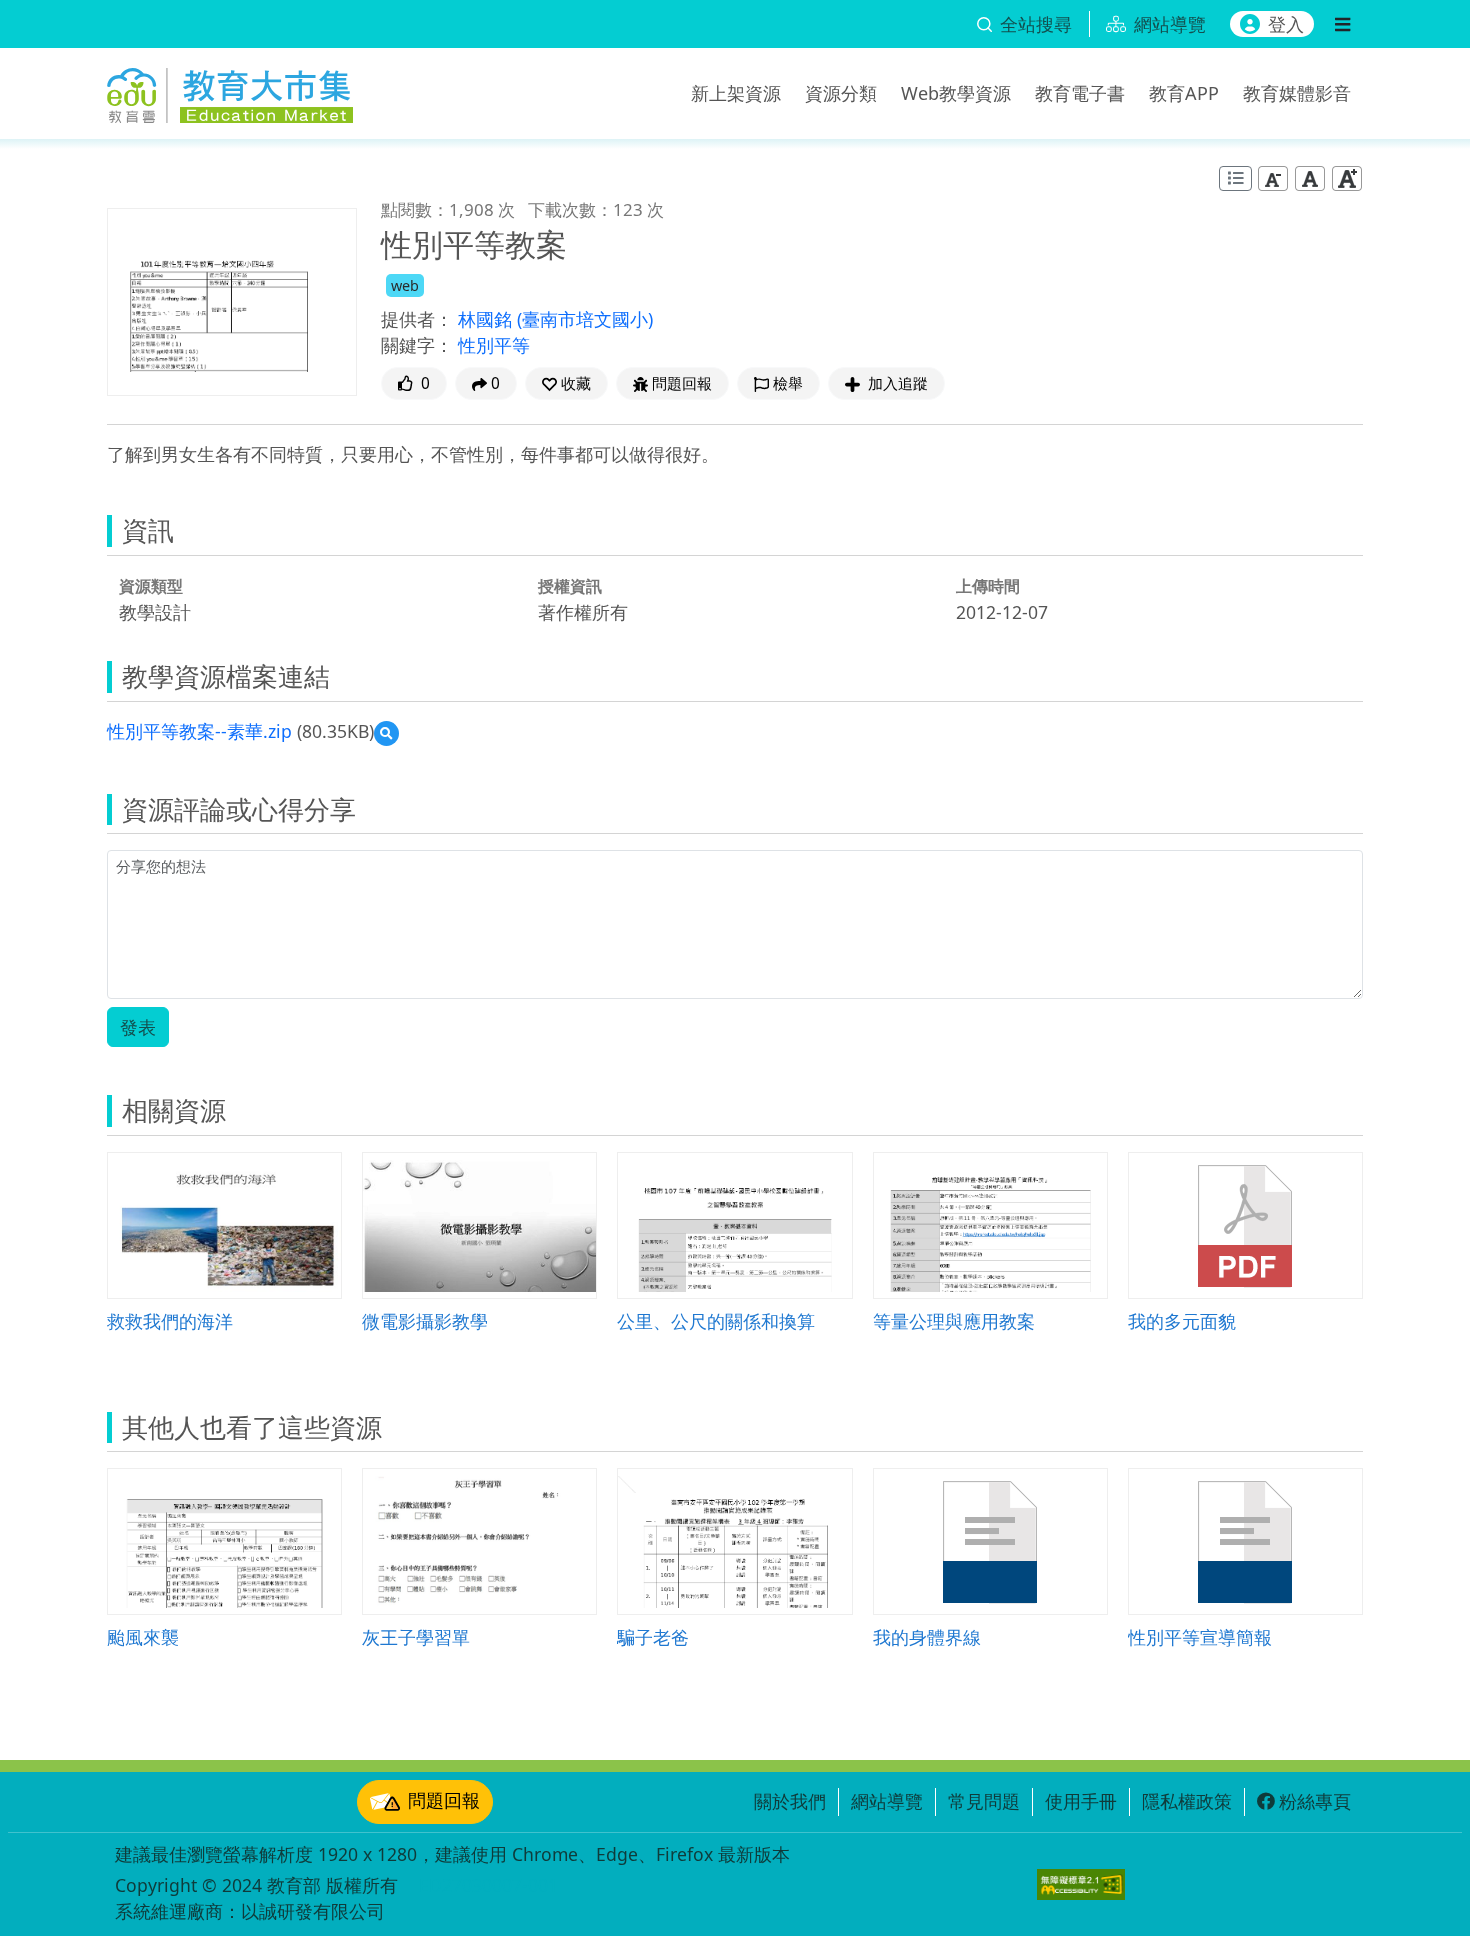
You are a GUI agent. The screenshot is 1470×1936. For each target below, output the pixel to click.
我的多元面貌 (1182, 1320)
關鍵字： (417, 345)
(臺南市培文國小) (585, 319)
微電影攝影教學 (425, 1320)
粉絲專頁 (1315, 1801)
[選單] (1342, 24)
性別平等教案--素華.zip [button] (199, 731)
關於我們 (790, 1801)
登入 (1286, 24)
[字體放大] (1347, 178)
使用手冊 (1081, 1801)
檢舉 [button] (788, 383)
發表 (138, 1027)
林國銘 (487, 319)
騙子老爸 (653, 1636)
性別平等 (494, 345)
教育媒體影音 (1297, 93)
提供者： (417, 319)
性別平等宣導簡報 (1200, 1636)
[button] (566, 383)
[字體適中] (1310, 178)
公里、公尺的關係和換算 (716, 1320)
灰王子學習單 (416, 1636)
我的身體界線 (927, 1636)
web (405, 285)
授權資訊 (570, 586)
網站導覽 (887, 1801)
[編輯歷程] (1235, 178)
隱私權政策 (1187, 1801)
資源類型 (151, 586)
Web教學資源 (956, 93)
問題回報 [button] (682, 383)
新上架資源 (736, 93)
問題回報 (444, 1800)
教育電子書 (1080, 93)
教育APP (1184, 93)
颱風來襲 (143, 1636)
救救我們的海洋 (170, 1320)
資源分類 (841, 93)
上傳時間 (988, 586)
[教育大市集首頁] (230, 90)
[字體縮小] (1273, 178)
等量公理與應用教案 (954, 1320)
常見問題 (984, 1801)
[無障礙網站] (1081, 1884)
